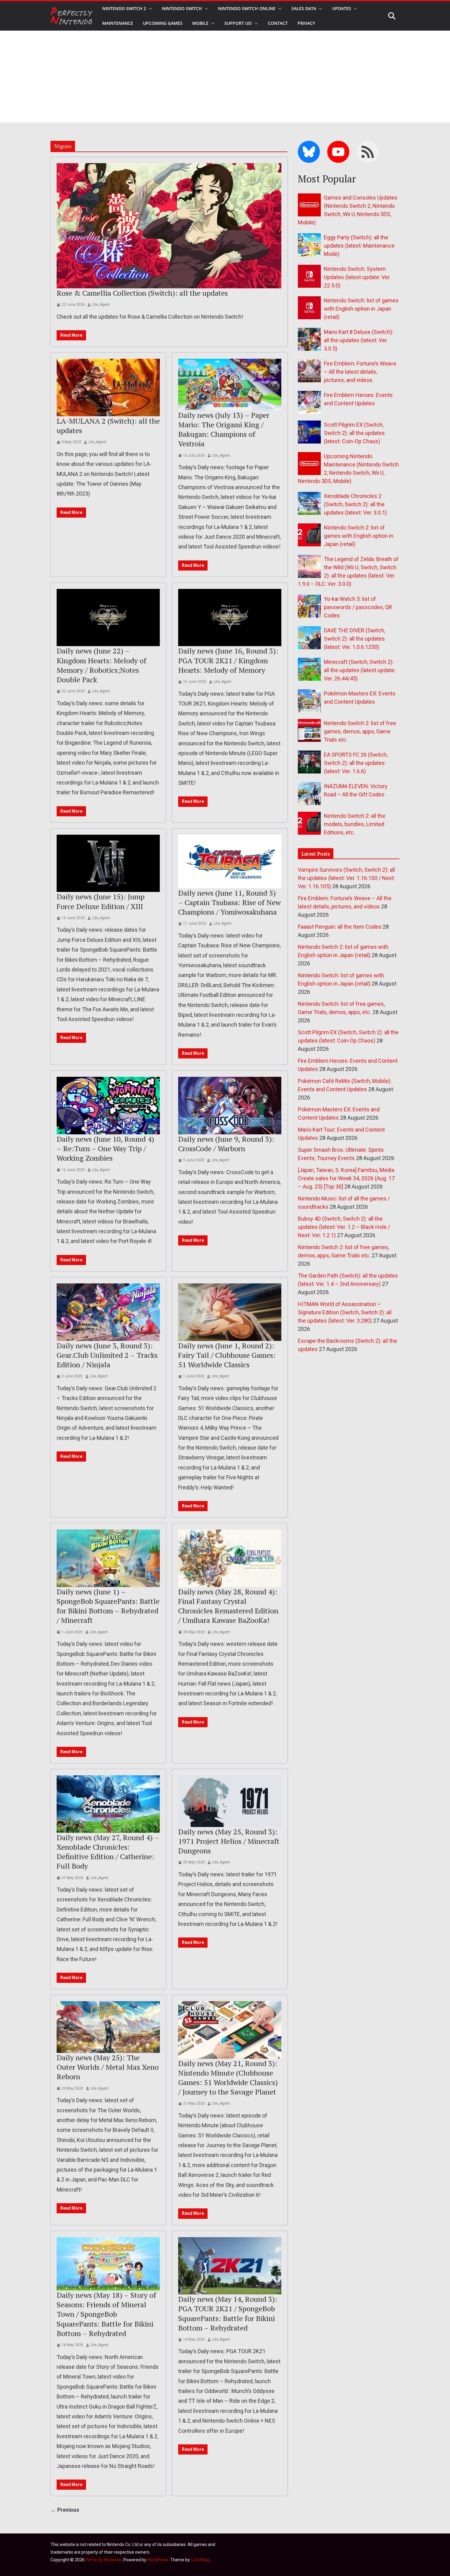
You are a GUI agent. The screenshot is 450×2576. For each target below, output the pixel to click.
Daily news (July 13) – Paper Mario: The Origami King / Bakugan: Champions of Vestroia (224, 429)
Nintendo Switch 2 (124, 8)
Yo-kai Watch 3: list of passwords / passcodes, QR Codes (358, 607)
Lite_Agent (101, 305)
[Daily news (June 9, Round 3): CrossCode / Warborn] (230, 1106)
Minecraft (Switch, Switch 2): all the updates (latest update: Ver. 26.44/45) (360, 670)
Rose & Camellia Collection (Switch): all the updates (142, 293)
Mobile (200, 23)
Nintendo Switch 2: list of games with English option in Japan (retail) (359, 536)
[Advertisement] (225, 77)
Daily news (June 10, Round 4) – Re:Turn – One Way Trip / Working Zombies (105, 1148)
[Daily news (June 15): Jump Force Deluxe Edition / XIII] (108, 863)
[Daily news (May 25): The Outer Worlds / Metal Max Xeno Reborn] (108, 2027)
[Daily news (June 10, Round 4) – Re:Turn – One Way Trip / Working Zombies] (108, 1106)
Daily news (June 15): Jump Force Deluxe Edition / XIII (101, 901)
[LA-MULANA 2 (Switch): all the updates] (108, 388)
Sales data (304, 8)
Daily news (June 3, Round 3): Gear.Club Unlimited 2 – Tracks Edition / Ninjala (107, 1355)
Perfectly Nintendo (103, 2560)
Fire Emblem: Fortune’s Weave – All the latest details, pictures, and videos (360, 372)
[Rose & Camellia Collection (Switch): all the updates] (169, 226)
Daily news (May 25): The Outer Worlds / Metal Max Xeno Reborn (108, 2067)
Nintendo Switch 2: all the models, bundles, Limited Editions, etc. (355, 824)
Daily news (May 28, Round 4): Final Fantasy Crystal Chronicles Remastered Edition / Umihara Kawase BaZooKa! (228, 1606)
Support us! (238, 23)
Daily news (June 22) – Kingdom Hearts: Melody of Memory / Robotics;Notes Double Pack (101, 665)
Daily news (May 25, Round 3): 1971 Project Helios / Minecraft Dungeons (229, 1841)
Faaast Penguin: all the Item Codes (340, 927)
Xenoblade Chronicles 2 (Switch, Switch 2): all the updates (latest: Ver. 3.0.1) (355, 504)
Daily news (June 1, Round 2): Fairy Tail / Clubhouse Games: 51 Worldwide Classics (227, 1355)
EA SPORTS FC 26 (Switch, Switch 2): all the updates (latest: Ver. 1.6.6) (356, 763)
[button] (149, 9)
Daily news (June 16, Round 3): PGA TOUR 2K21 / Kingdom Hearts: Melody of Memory (228, 660)
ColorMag (200, 2560)
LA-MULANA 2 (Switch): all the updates (108, 426)
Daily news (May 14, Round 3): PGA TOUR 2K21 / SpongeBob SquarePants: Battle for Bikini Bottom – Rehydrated (228, 2313)
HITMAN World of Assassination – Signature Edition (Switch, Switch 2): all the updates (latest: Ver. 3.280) (345, 1312)
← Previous (65, 2510)
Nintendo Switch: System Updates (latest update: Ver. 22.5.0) (357, 277)
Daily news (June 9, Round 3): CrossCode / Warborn (226, 1144)
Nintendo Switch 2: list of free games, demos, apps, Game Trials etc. (360, 731)
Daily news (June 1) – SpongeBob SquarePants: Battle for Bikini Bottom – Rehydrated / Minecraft (108, 1606)
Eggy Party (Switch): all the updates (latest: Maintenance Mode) (359, 246)
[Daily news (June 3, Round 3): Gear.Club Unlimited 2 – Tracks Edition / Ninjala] (108, 1312)
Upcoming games (163, 23)
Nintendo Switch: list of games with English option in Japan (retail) (361, 309)
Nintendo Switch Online (247, 8)
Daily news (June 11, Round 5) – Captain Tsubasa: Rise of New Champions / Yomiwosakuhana (229, 902)
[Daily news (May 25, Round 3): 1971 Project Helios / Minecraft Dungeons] (230, 1801)
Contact (278, 23)
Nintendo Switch (182, 8)
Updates (342, 8)
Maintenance (118, 23)
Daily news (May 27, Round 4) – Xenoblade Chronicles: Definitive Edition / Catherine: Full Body (108, 1852)
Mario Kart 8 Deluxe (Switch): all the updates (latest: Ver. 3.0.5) (359, 340)
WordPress (158, 2560)
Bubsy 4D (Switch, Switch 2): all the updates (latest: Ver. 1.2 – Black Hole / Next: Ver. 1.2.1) (344, 1227)
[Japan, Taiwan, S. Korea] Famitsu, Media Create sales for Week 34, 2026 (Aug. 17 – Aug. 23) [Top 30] (346, 1178)
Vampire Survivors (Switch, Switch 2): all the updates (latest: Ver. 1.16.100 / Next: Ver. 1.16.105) (346, 878)
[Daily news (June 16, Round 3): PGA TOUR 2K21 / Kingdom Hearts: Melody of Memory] (230, 618)
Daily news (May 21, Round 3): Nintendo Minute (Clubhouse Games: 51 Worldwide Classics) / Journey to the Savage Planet (228, 2078)
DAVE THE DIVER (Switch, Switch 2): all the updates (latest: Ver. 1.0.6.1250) (354, 639)
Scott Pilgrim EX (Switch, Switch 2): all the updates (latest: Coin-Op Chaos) (354, 433)
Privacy (306, 23)
